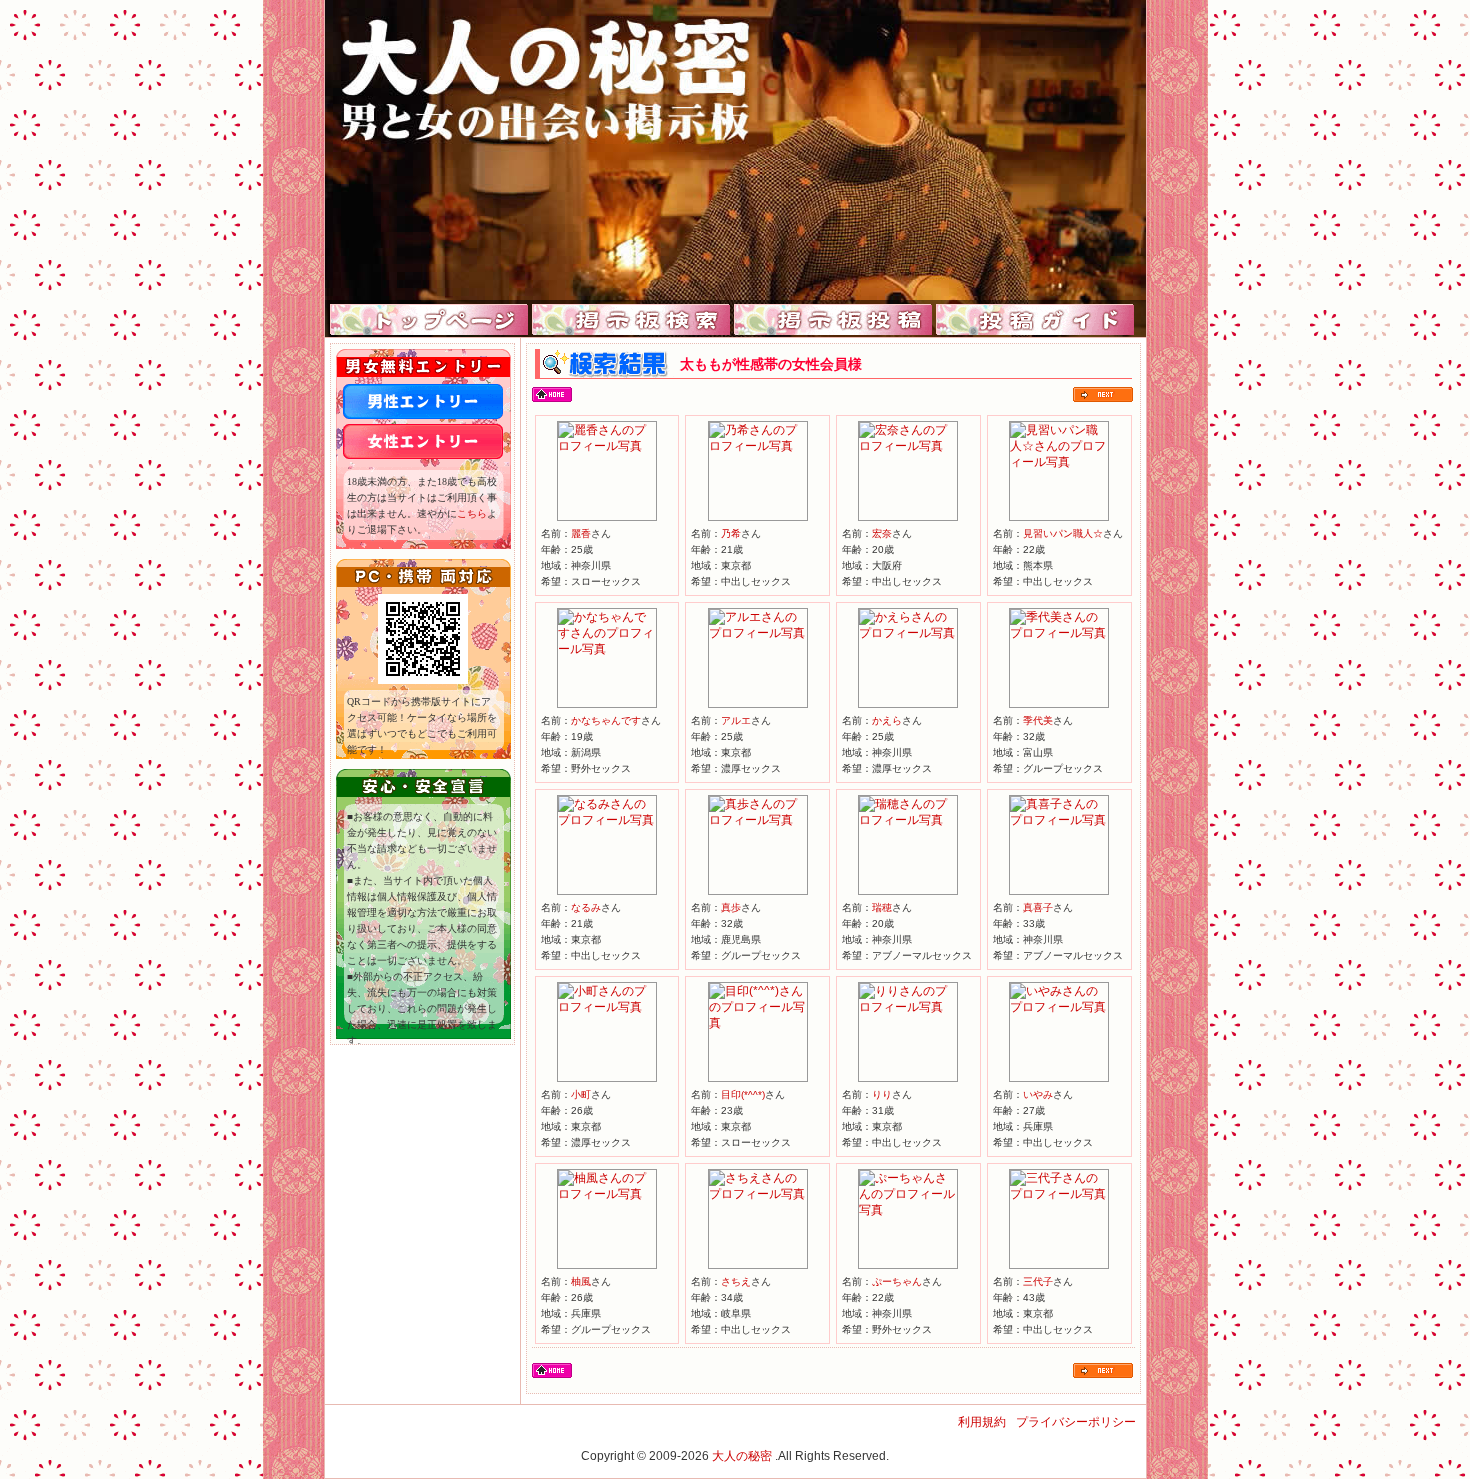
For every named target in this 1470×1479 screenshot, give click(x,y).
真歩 (731, 907)
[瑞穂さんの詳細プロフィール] (908, 820)
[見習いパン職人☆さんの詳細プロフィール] (1059, 462)
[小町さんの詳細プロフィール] (607, 1007)
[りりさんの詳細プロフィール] (908, 1007)
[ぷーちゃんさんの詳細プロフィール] (908, 1210)
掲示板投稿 (833, 320)
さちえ (736, 1281)
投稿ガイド (1035, 320)
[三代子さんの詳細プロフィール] (1059, 1194)
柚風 (581, 1281)
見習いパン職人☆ (1063, 533)
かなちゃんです (606, 720)
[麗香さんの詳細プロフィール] (607, 446)
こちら (472, 513)
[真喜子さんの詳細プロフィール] (1059, 820)
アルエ (736, 720)
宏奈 (882, 533)
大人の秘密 (742, 1456)
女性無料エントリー (423, 441)
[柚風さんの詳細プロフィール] (607, 1194)
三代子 (1038, 1281)
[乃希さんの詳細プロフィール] (758, 446)
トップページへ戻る (552, 395)
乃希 (731, 533)
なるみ (586, 907)
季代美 (1038, 720)
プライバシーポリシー (1076, 1422)
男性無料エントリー (423, 401)
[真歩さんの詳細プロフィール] (758, 820)
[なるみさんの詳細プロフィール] (607, 820)
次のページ (1103, 395)
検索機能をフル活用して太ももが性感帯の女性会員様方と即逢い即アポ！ (735, 150)
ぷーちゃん (897, 1281)
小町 (581, 1094)
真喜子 (1038, 907)
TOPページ (429, 320)
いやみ (1038, 1094)
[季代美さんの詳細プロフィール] (1059, 633)
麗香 (581, 533)
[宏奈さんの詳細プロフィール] (908, 446)
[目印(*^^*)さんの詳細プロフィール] (758, 1023)
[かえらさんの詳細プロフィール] (908, 633)
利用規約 (982, 1422)
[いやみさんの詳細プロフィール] (1059, 1007)
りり (882, 1094)
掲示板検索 (631, 320)
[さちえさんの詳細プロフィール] (758, 1194)
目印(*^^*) (743, 1094)
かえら (887, 720)
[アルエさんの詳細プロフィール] (758, 633)
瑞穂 (882, 907)
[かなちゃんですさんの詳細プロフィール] (607, 649)
